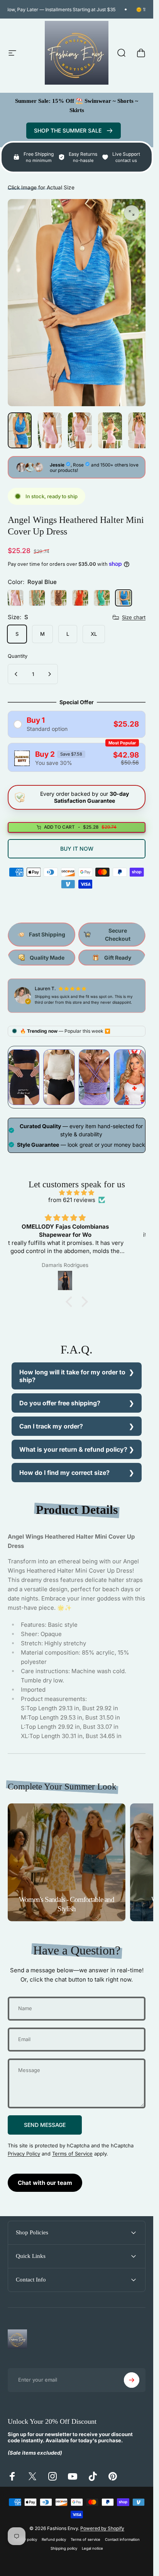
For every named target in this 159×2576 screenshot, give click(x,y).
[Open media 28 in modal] (132, 213)
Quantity (18, 656)
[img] (77, 1192)
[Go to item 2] (80, 430)
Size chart (134, 617)
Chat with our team (45, 2183)
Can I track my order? (51, 1426)
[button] (71, 1301)
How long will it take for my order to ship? (72, 1376)
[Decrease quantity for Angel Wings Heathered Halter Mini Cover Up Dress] (16, 674)
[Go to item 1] (50, 430)
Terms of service (85, 2539)
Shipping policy (64, 2548)
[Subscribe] (132, 2380)
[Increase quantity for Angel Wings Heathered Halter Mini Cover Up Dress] (49, 674)
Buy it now (77, 848)
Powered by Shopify (102, 2528)
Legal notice (92, 2548)
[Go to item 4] (140, 430)
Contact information (122, 2539)
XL (94, 634)
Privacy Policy (24, 2153)
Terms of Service (72, 2153)
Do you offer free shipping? (60, 1403)
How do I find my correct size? (64, 1473)
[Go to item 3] (110, 430)
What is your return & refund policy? (73, 1449)
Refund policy (54, 2539)
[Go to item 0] (20, 430)
